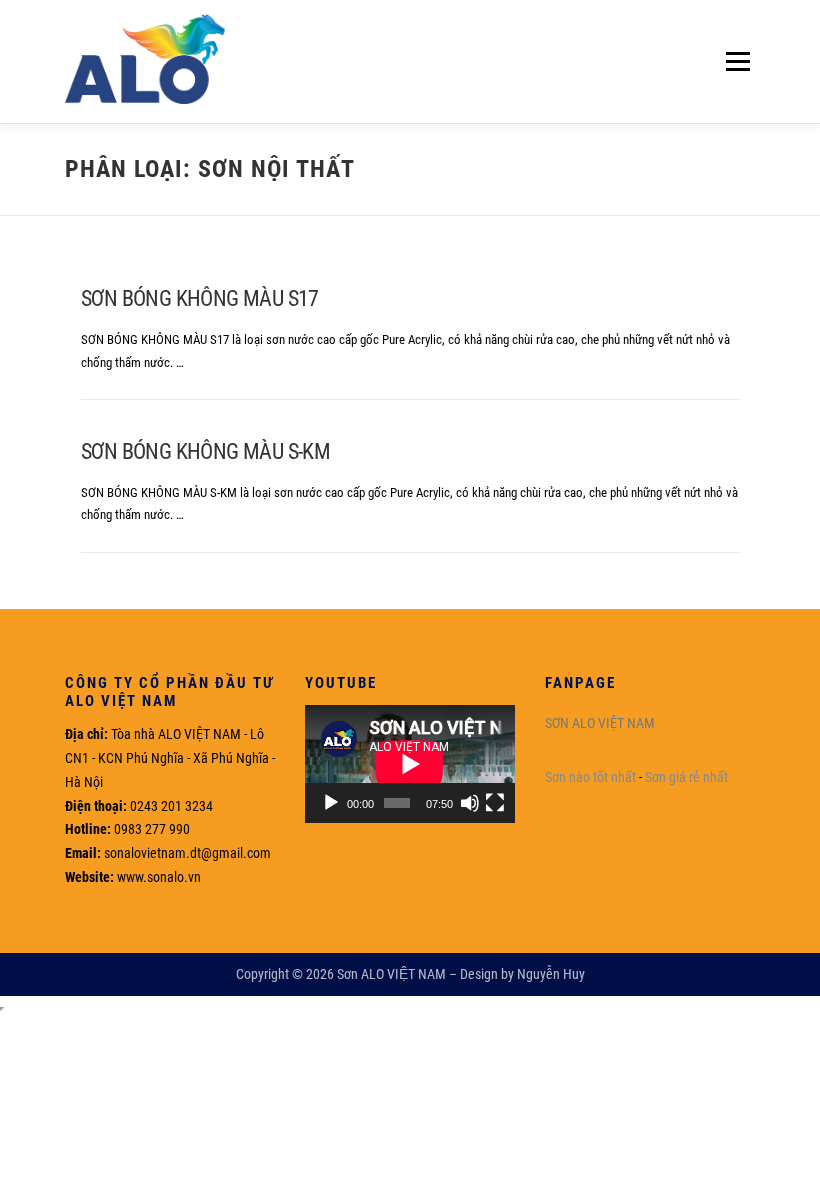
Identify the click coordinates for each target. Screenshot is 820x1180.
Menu (734, 61)
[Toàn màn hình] (495, 803)
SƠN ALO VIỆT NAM (600, 723)
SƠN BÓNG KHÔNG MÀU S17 (200, 298)
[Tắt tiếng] (470, 803)
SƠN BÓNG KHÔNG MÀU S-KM (205, 451)
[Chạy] (331, 803)
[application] (410, 764)
